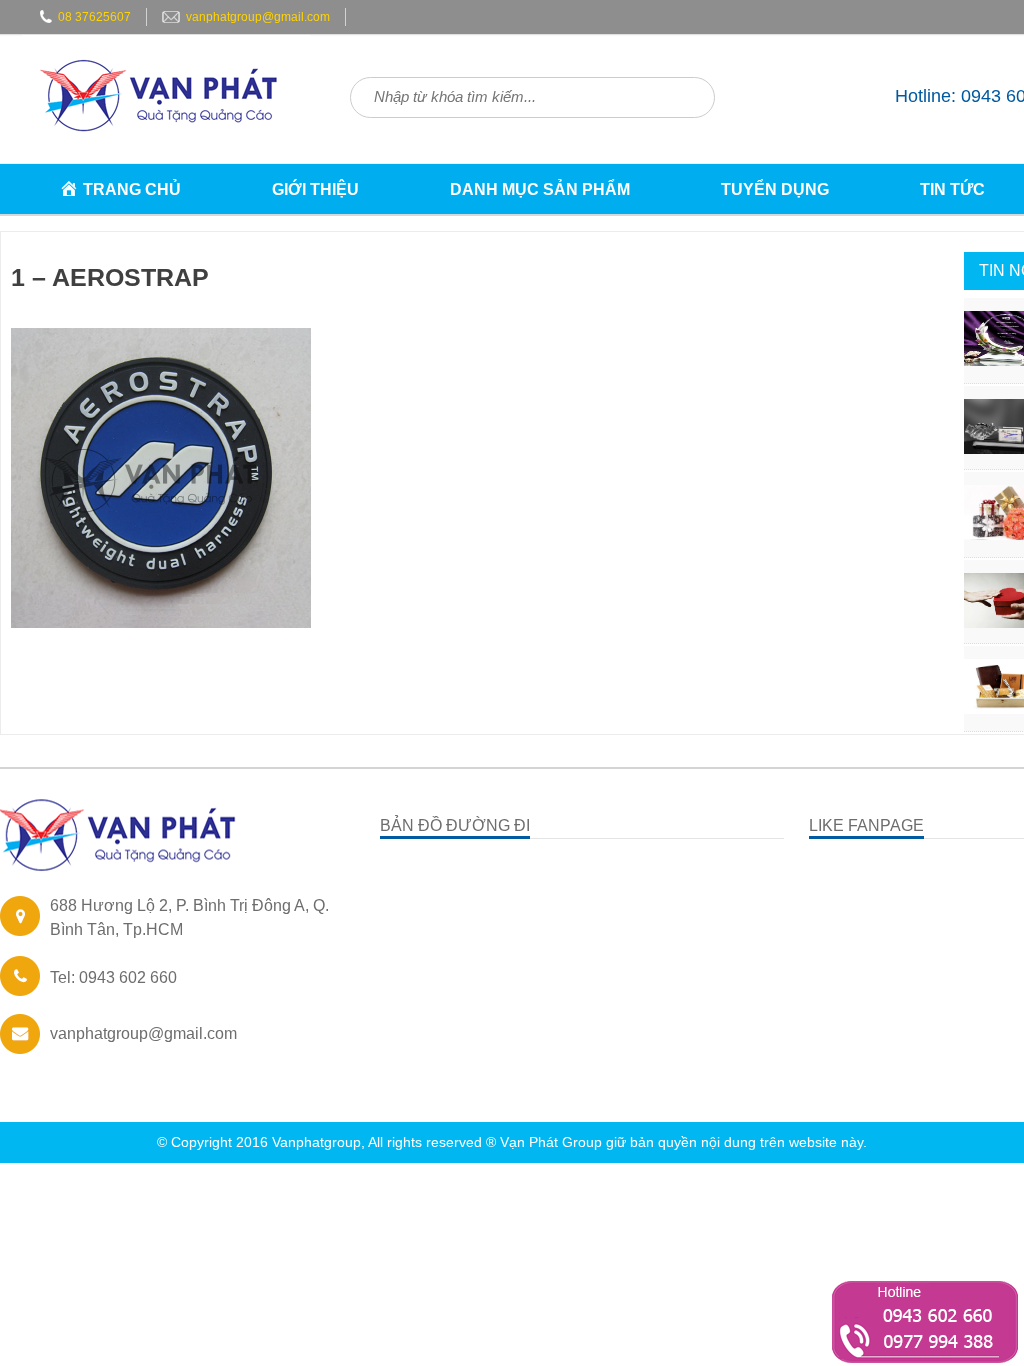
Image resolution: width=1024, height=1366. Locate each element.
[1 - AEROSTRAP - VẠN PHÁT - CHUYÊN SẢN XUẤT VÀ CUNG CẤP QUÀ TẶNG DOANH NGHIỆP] (166, 148)
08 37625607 (94, 17)
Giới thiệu (315, 189)
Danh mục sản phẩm (540, 189)
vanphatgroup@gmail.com (258, 17)
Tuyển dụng (775, 189)
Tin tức (952, 189)
